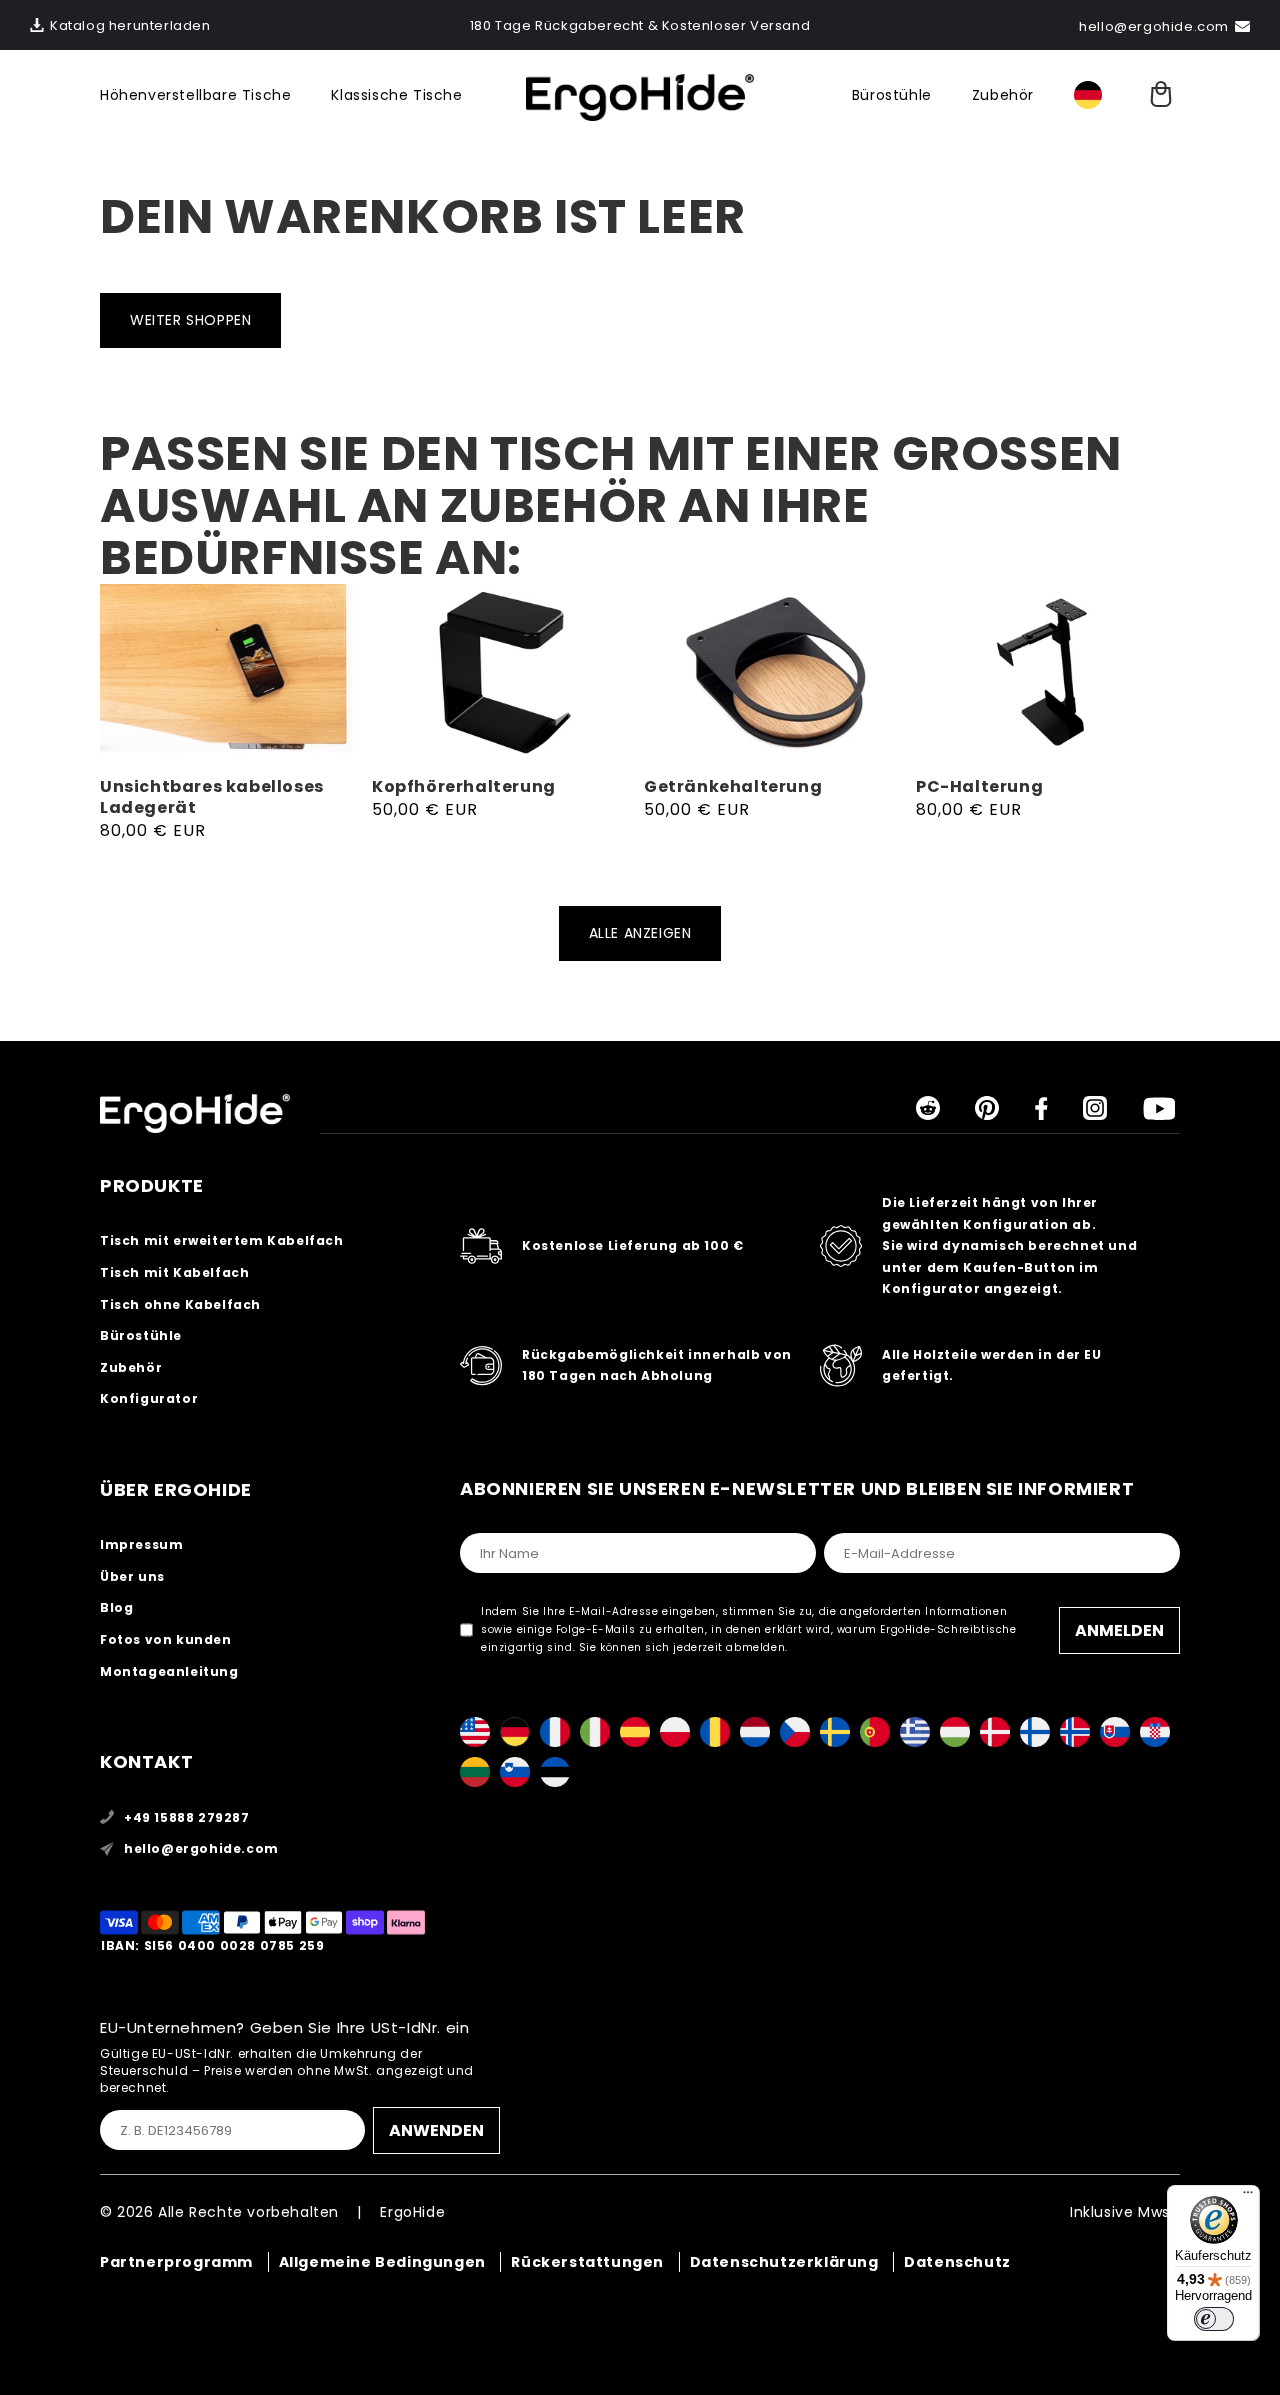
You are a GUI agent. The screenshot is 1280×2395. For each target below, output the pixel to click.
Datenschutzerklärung (784, 2262)
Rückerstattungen (587, 2262)
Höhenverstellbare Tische (195, 95)
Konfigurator (149, 1398)
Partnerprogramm (176, 2262)
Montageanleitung (169, 1671)
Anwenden (436, 2130)
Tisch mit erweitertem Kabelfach (222, 1240)
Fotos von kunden (166, 1639)
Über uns (132, 1576)
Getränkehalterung (733, 787)
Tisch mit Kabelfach (174, 1272)
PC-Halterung (979, 787)
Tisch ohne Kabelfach (180, 1304)
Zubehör (1003, 95)
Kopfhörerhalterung (464, 787)
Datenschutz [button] (957, 2262)
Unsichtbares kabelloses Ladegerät (212, 798)
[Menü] (1248, 2197)
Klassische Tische (396, 95)
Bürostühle (892, 95)
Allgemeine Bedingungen (382, 2262)
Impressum (141, 1544)
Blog (116, 1607)
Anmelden (1119, 1630)
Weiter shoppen (190, 320)
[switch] (1214, 2319)
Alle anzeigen (640, 933)
